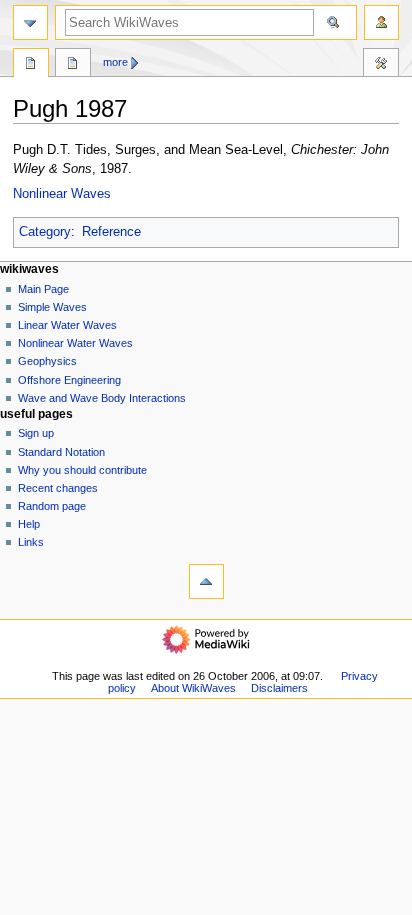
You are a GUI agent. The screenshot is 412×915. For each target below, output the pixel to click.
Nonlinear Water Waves (75, 343)
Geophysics (47, 361)
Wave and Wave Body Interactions (102, 398)
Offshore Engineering (69, 380)
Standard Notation (61, 452)
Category (45, 232)
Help (29, 524)
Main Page (43, 289)
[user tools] (381, 22)
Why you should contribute (82, 470)
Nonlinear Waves (62, 194)
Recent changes (58, 488)
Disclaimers (279, 688)
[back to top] (206, 581)
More (115, 62)
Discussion (73, 65)
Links (31, 542)
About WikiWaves (193, 688)
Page (31, 65)
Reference (111, 232)
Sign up (36, 433)
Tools (381, 65)
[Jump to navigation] (30, 22)
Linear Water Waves (67, 325)
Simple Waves (52, 307)
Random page (52, 506)
